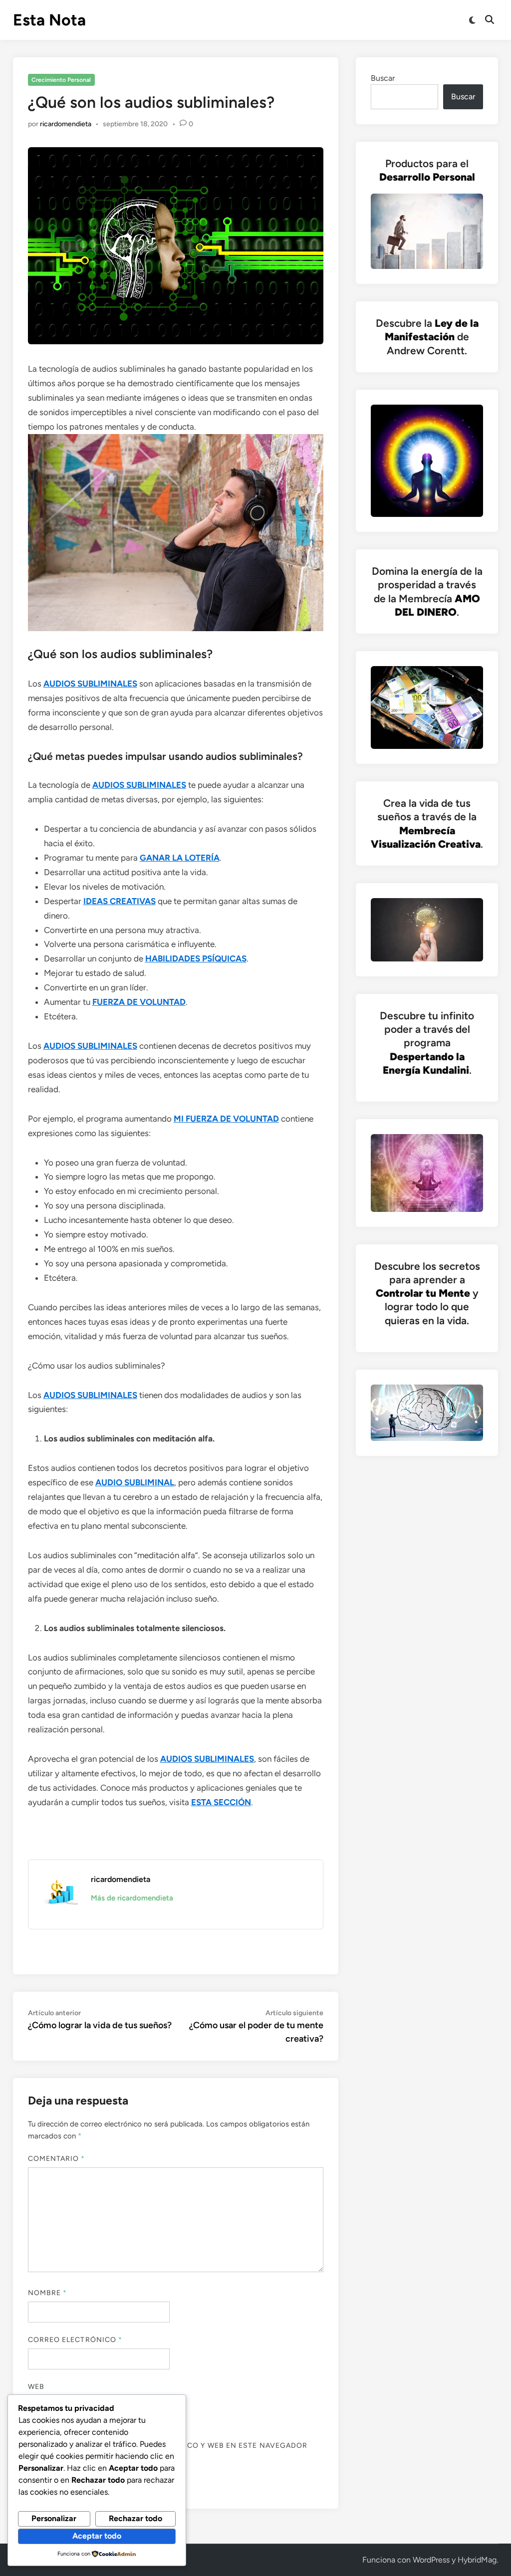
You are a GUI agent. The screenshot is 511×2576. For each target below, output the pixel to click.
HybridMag (477, 2560)
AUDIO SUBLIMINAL (135, 1482)
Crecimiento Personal (61, 80)
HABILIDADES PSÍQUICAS (196, 958)
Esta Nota (49, 20)
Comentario (57, 2159)
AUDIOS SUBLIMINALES (90, 684)
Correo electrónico (75, 2340)
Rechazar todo (135, 2518)
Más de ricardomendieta (132, 1898)
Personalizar (54, 2518)
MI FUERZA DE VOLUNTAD (226, 1119)
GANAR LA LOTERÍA (180, 858)
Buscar (383, 78)
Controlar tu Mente (423, 1293)
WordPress (431, 2560)
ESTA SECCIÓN (221, 1802)
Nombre (48, 2293)
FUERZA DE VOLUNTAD (139, 1002)
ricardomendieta (66, 124)
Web (36, 2387)
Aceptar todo (97, 2536)
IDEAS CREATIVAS (120, 901)
